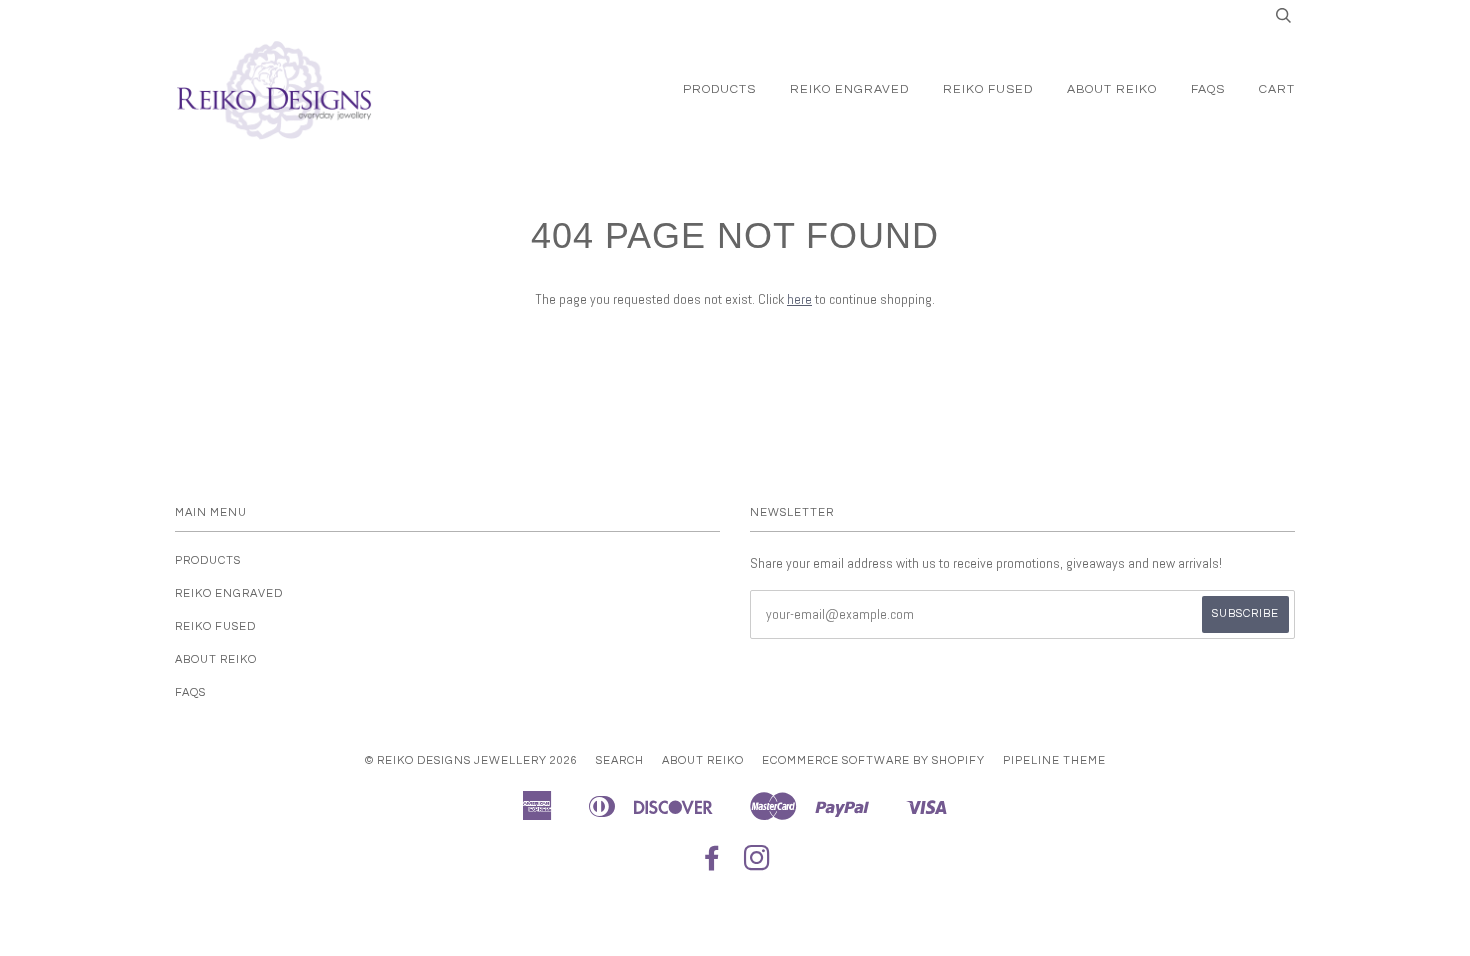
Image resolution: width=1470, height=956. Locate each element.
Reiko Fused (988, 89)
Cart (1277, 89)
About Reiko (1112, 89)
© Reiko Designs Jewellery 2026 (471, 760)
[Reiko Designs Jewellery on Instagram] (757, 864)
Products (719, 89)
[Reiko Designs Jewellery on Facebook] (712, 864)
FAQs (1208, 89)
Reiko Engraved (849, 89)
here (799, 299)
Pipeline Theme (1054, 760)
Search (620, 760)
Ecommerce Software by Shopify (873, 760)
